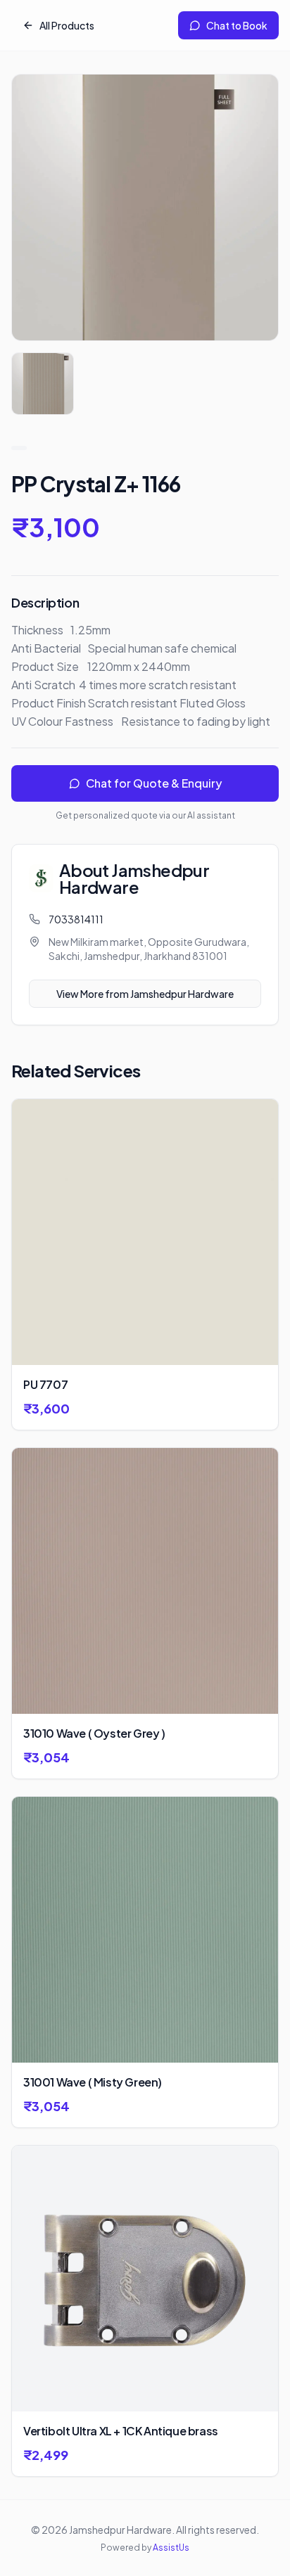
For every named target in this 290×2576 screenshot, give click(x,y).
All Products (67, 25)
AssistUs (171, 2548)
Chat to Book (237, 25)
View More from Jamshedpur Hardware (145, 994)
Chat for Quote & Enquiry (154, 783)
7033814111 (76, 919)
